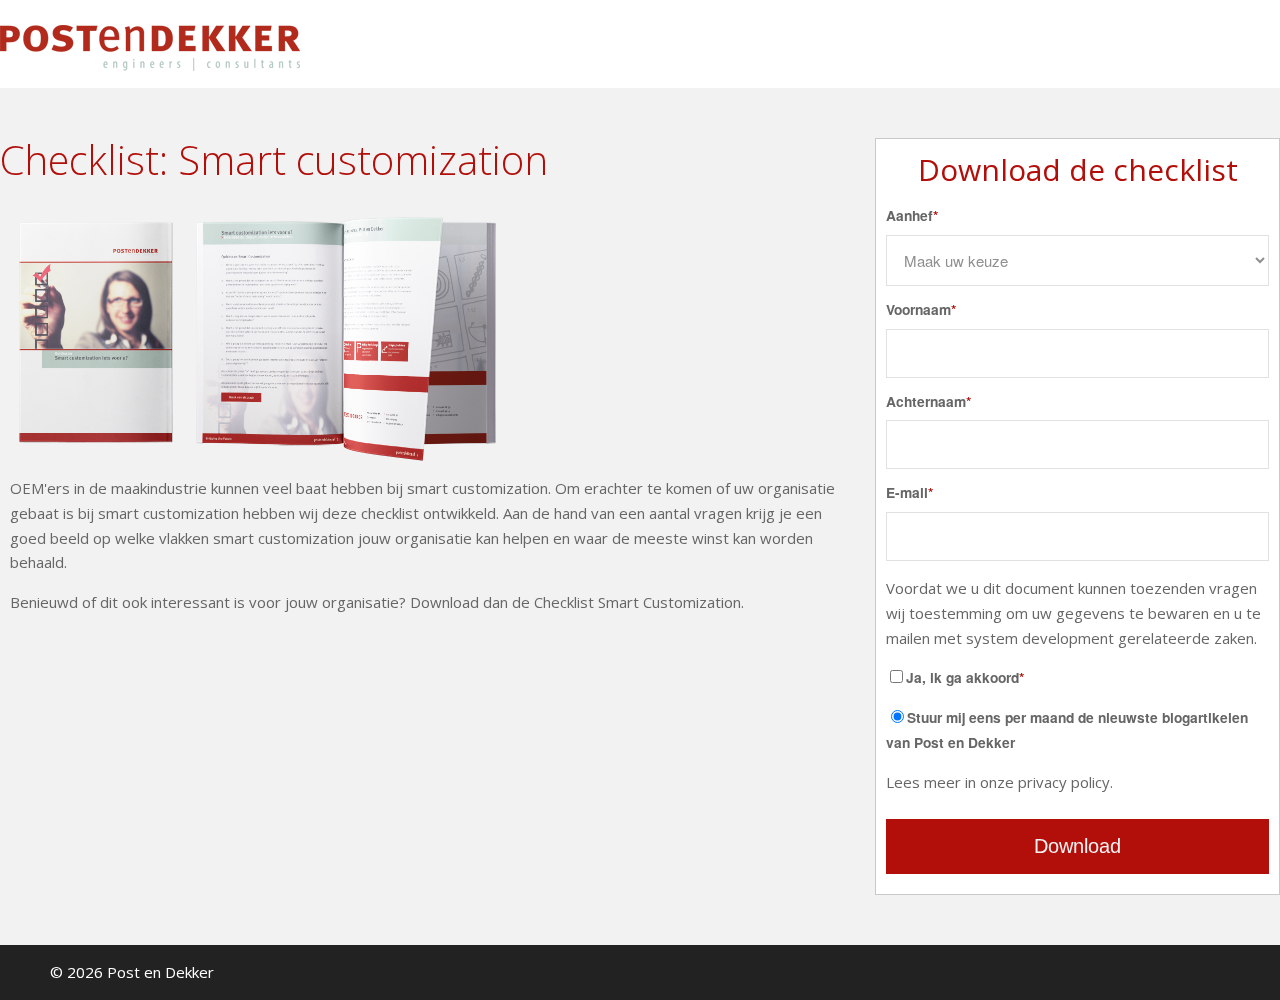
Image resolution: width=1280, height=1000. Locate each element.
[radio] (1077, 730)
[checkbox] (1077, 730)
